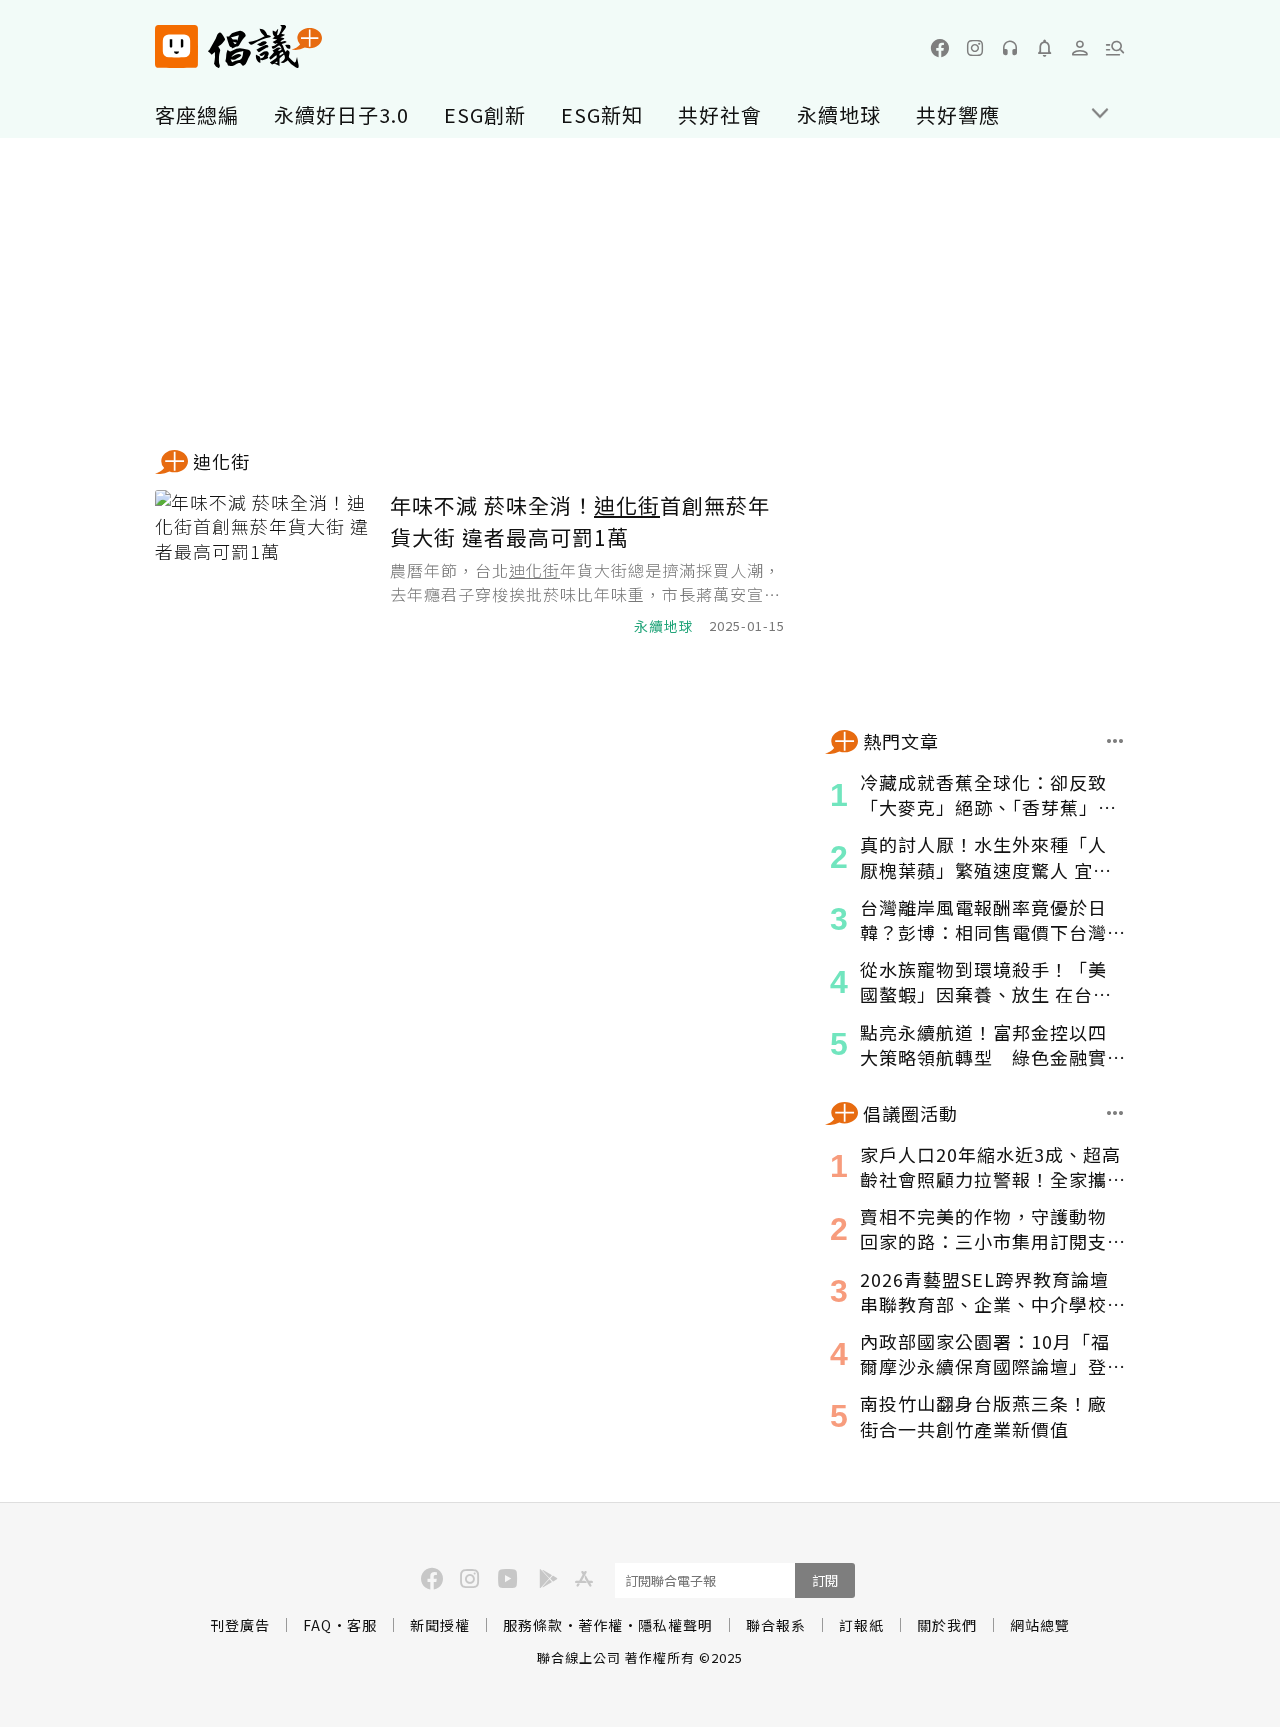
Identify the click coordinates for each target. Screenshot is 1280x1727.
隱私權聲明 (675, 1625)
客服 (362, 1625)
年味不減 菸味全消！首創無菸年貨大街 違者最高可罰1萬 (580, 521)
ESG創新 (485, 114)
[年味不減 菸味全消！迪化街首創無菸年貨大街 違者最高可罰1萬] (265, 563)
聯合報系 (776, 1625)
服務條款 (533, 1625)
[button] (1115, 48)
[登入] (1080, 48)
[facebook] (940, 48)
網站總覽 (1040, 1625)
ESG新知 (602, 114)
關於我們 (947, 1625)
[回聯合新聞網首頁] (176, 46)
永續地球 (839, 114)
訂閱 (825, 1580)
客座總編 (197, 114)
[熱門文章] (1115, 741)
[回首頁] (238, 46)
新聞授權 (440, 1625)
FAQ (317, 1625)
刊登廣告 (240, 1625)
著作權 (600, 1625)
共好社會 (720, 114)
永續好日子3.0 (341, 114)
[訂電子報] (1045, 48)
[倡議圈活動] (1115, 1113)
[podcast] (1010, 48)
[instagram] (975, 48)
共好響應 (958, 114)
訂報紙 (861, 1625)
